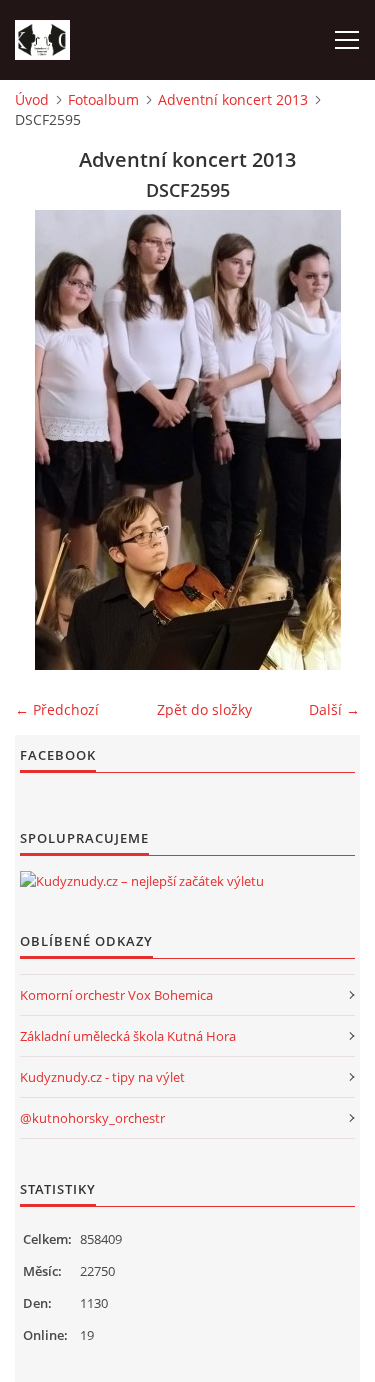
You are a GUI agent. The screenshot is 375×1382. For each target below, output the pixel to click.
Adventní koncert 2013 (233, 99)
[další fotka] (327, 440)
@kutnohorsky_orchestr (92, 1118)
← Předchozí (57, 709)
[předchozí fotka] (47, 440)
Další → (334, 709)
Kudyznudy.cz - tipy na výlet (102, 1077)
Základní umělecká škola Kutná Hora (128, 1036)
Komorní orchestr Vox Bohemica (116, 995)
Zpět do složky (204, 709)
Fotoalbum (103, 99)
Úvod (32, 99)
